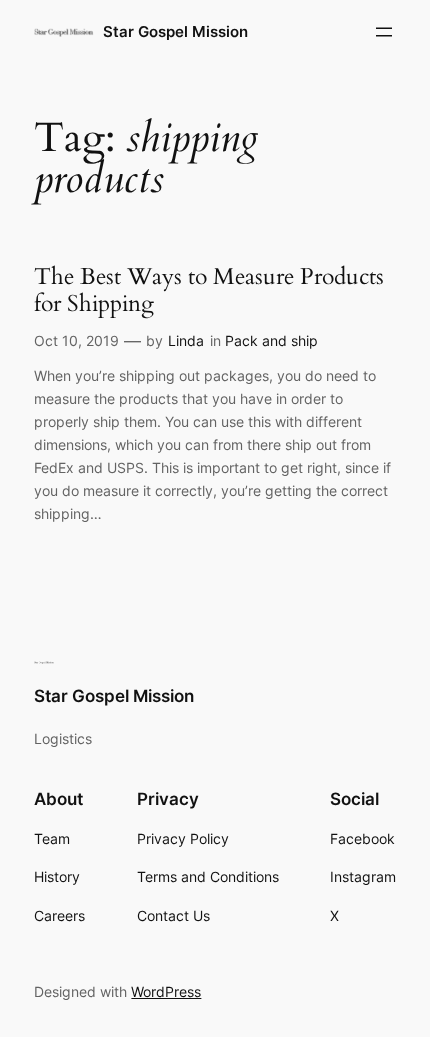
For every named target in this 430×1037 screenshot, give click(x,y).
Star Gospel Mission (175, 32)
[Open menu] (384, 32)
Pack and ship (271, 340)
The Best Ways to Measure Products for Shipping (209, 290)
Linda (186, 340)
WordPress (166, 991)
